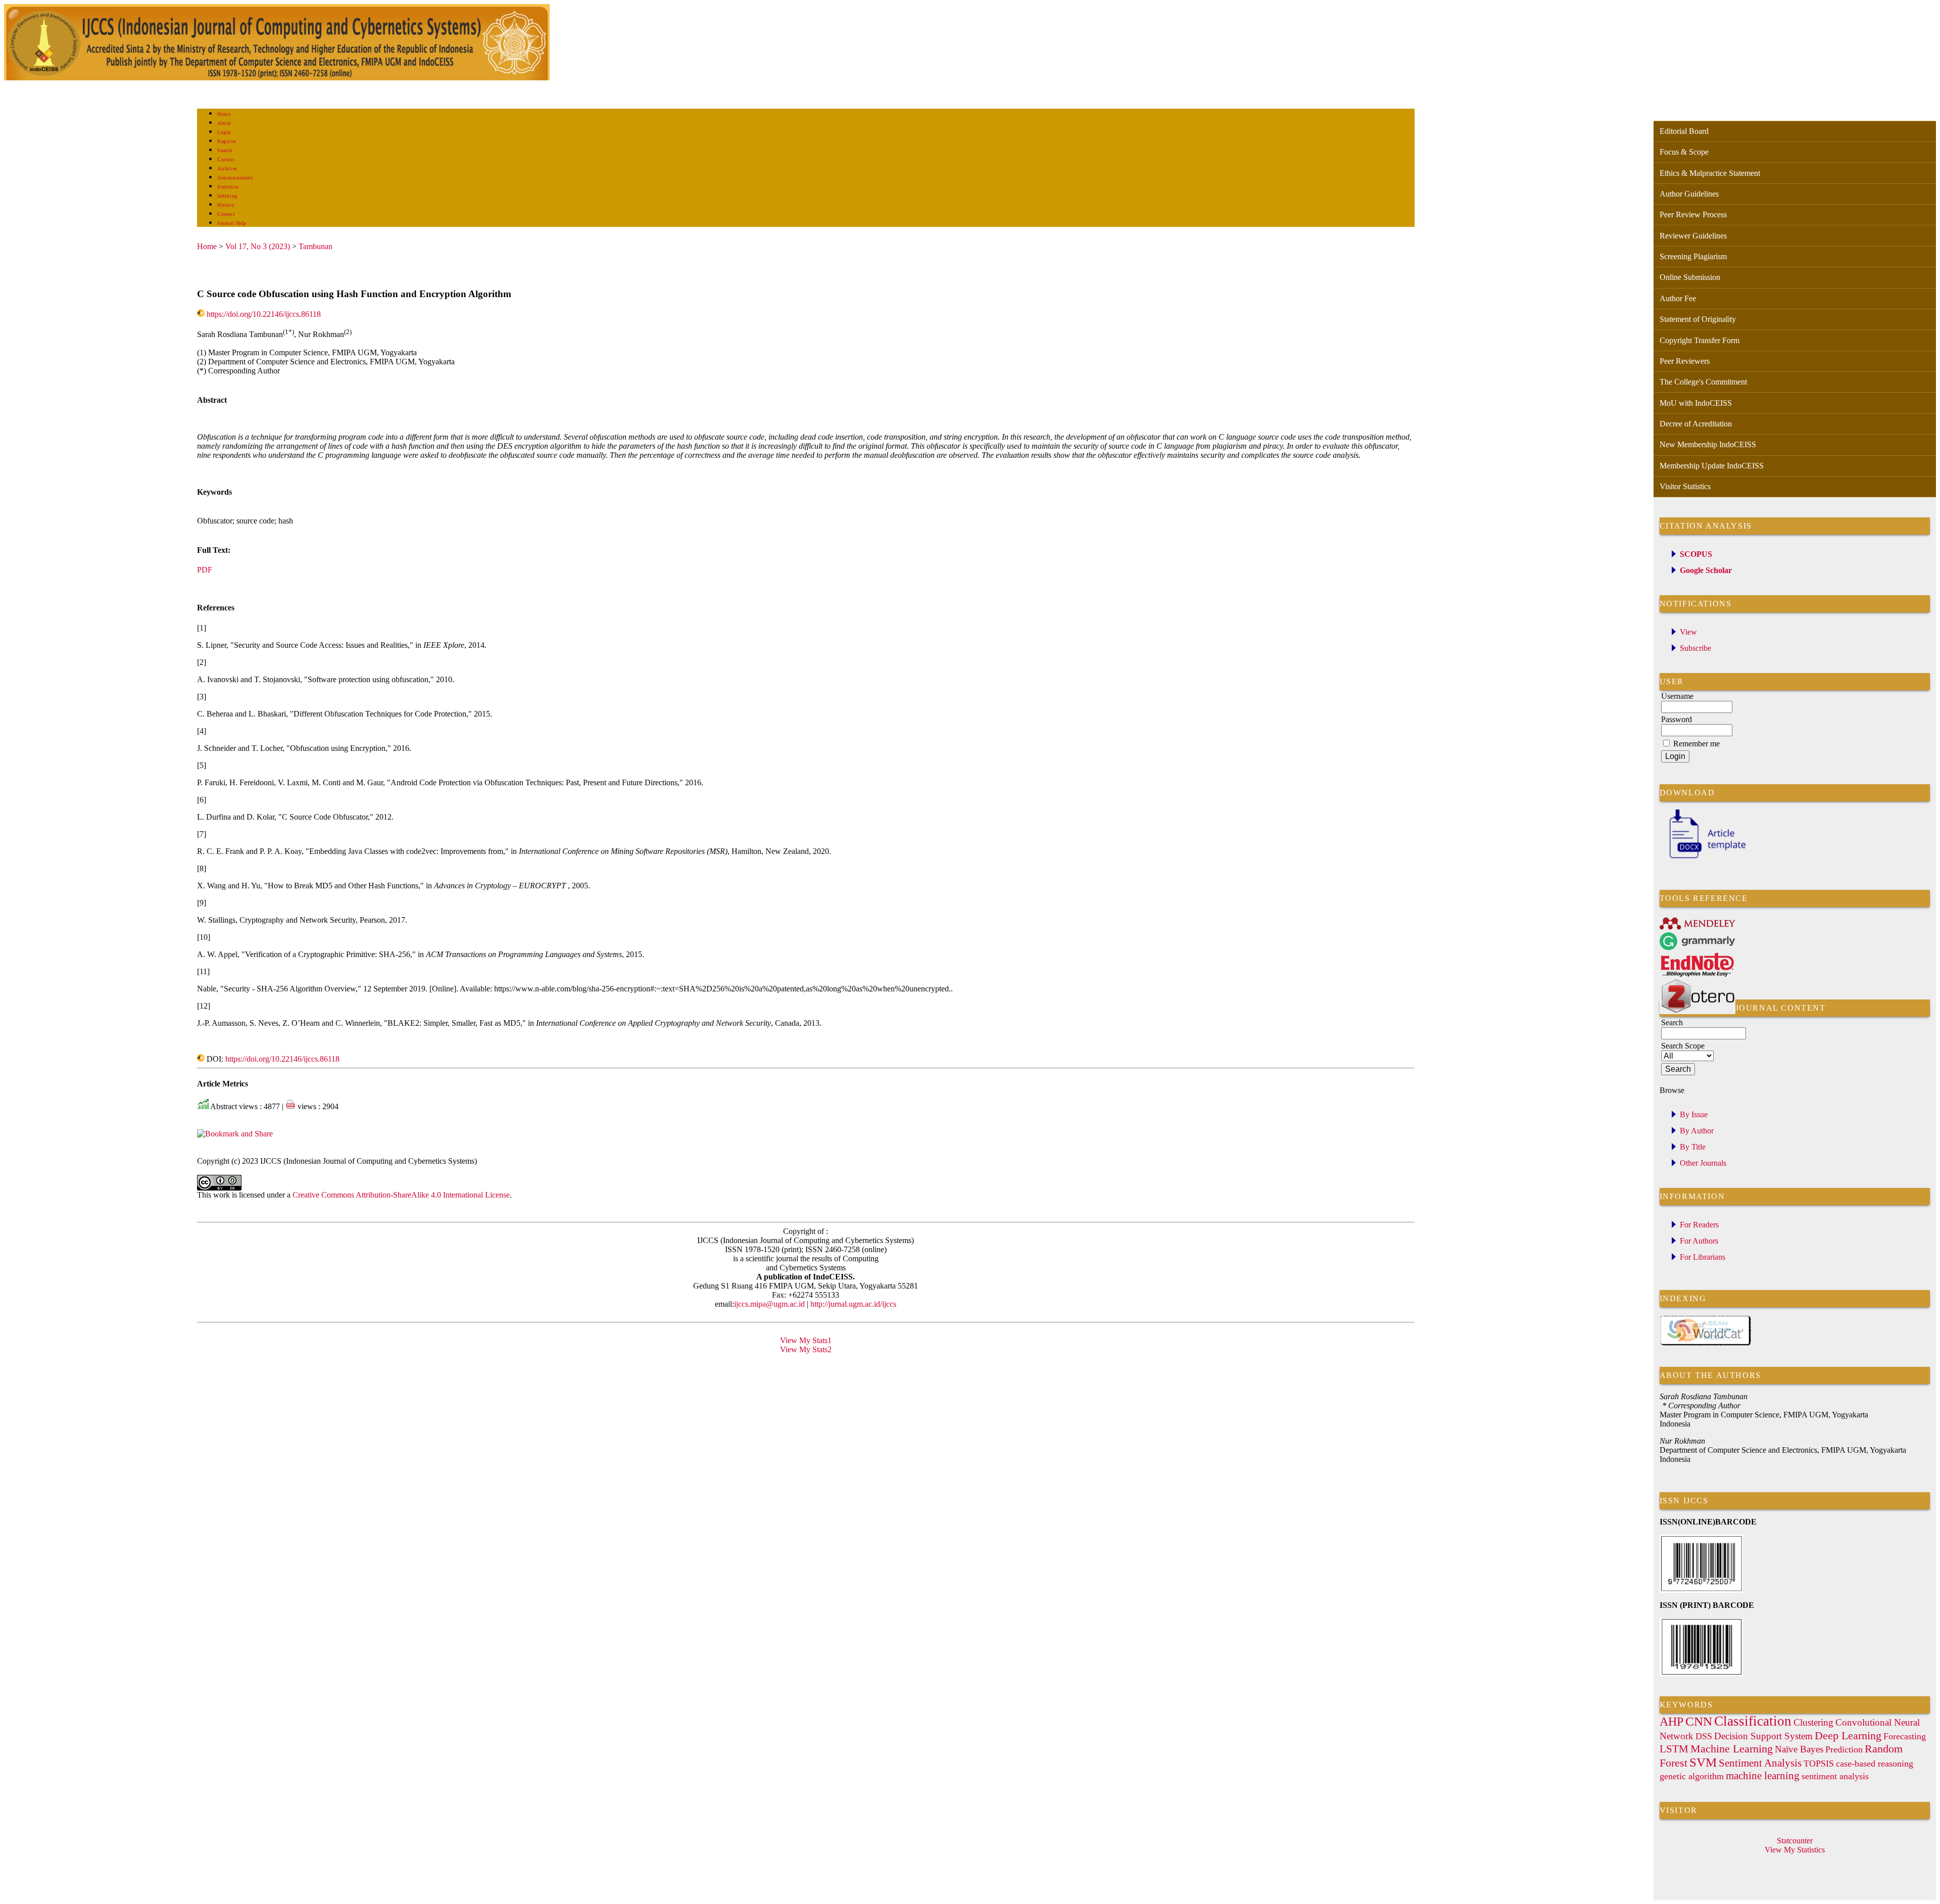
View (1688, 632)
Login (224, 132)
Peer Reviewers (1685, 361)
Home (224, 114)
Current (226, 159)
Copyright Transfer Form (1700, 340)
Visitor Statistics (1685, 486)
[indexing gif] (1706, 1344)
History (226, 205)
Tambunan (316, 246)
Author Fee (1678, 298)
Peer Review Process (1693, 215)
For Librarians (1703, 1257)
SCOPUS (1696, 554)
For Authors (1699, 1241)
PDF (205, 570)
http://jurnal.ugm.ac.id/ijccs (852, 1304)
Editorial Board (1684, 131)
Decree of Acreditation (1696, 424)
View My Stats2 (806, 1349)
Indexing (227, 196)
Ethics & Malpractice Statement (1710, 173)
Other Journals (1703, 1163)
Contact (226, 214)
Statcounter (1795, 1841)
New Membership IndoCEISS (1708, 444)
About (224, 123)
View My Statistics (1795, 1850)
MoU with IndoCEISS (1696, 403)
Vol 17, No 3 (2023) (258, 246)
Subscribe (1695, 648)
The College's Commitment (1703, 382)
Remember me (1696, 744)
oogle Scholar (1709, 570)
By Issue (1694, 1114)
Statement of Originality (1698, 319)
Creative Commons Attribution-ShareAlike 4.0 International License (401, 1195)
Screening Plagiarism (1693, 256)
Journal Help (232, 223)
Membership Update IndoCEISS (1712, 466)
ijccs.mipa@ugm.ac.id (769, 1304)
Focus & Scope (1684, 152)
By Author (1697, 1131)
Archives (227, 169)
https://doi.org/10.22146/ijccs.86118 (264, 314)
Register (227, 141)
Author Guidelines (1689, 194)
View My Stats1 (806, 1340)
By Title (1693, 1147)
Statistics (228, 187)
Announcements (235, 178)
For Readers (1699, 1225)
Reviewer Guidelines (1693, 236)
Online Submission (1690, 277)
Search (225, 150)
